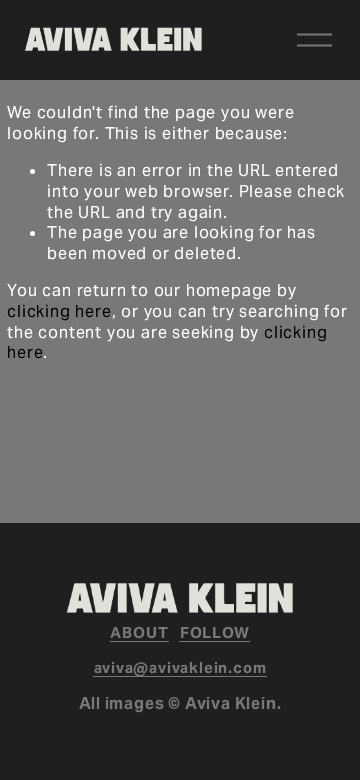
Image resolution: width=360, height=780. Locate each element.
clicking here (59, 311)
